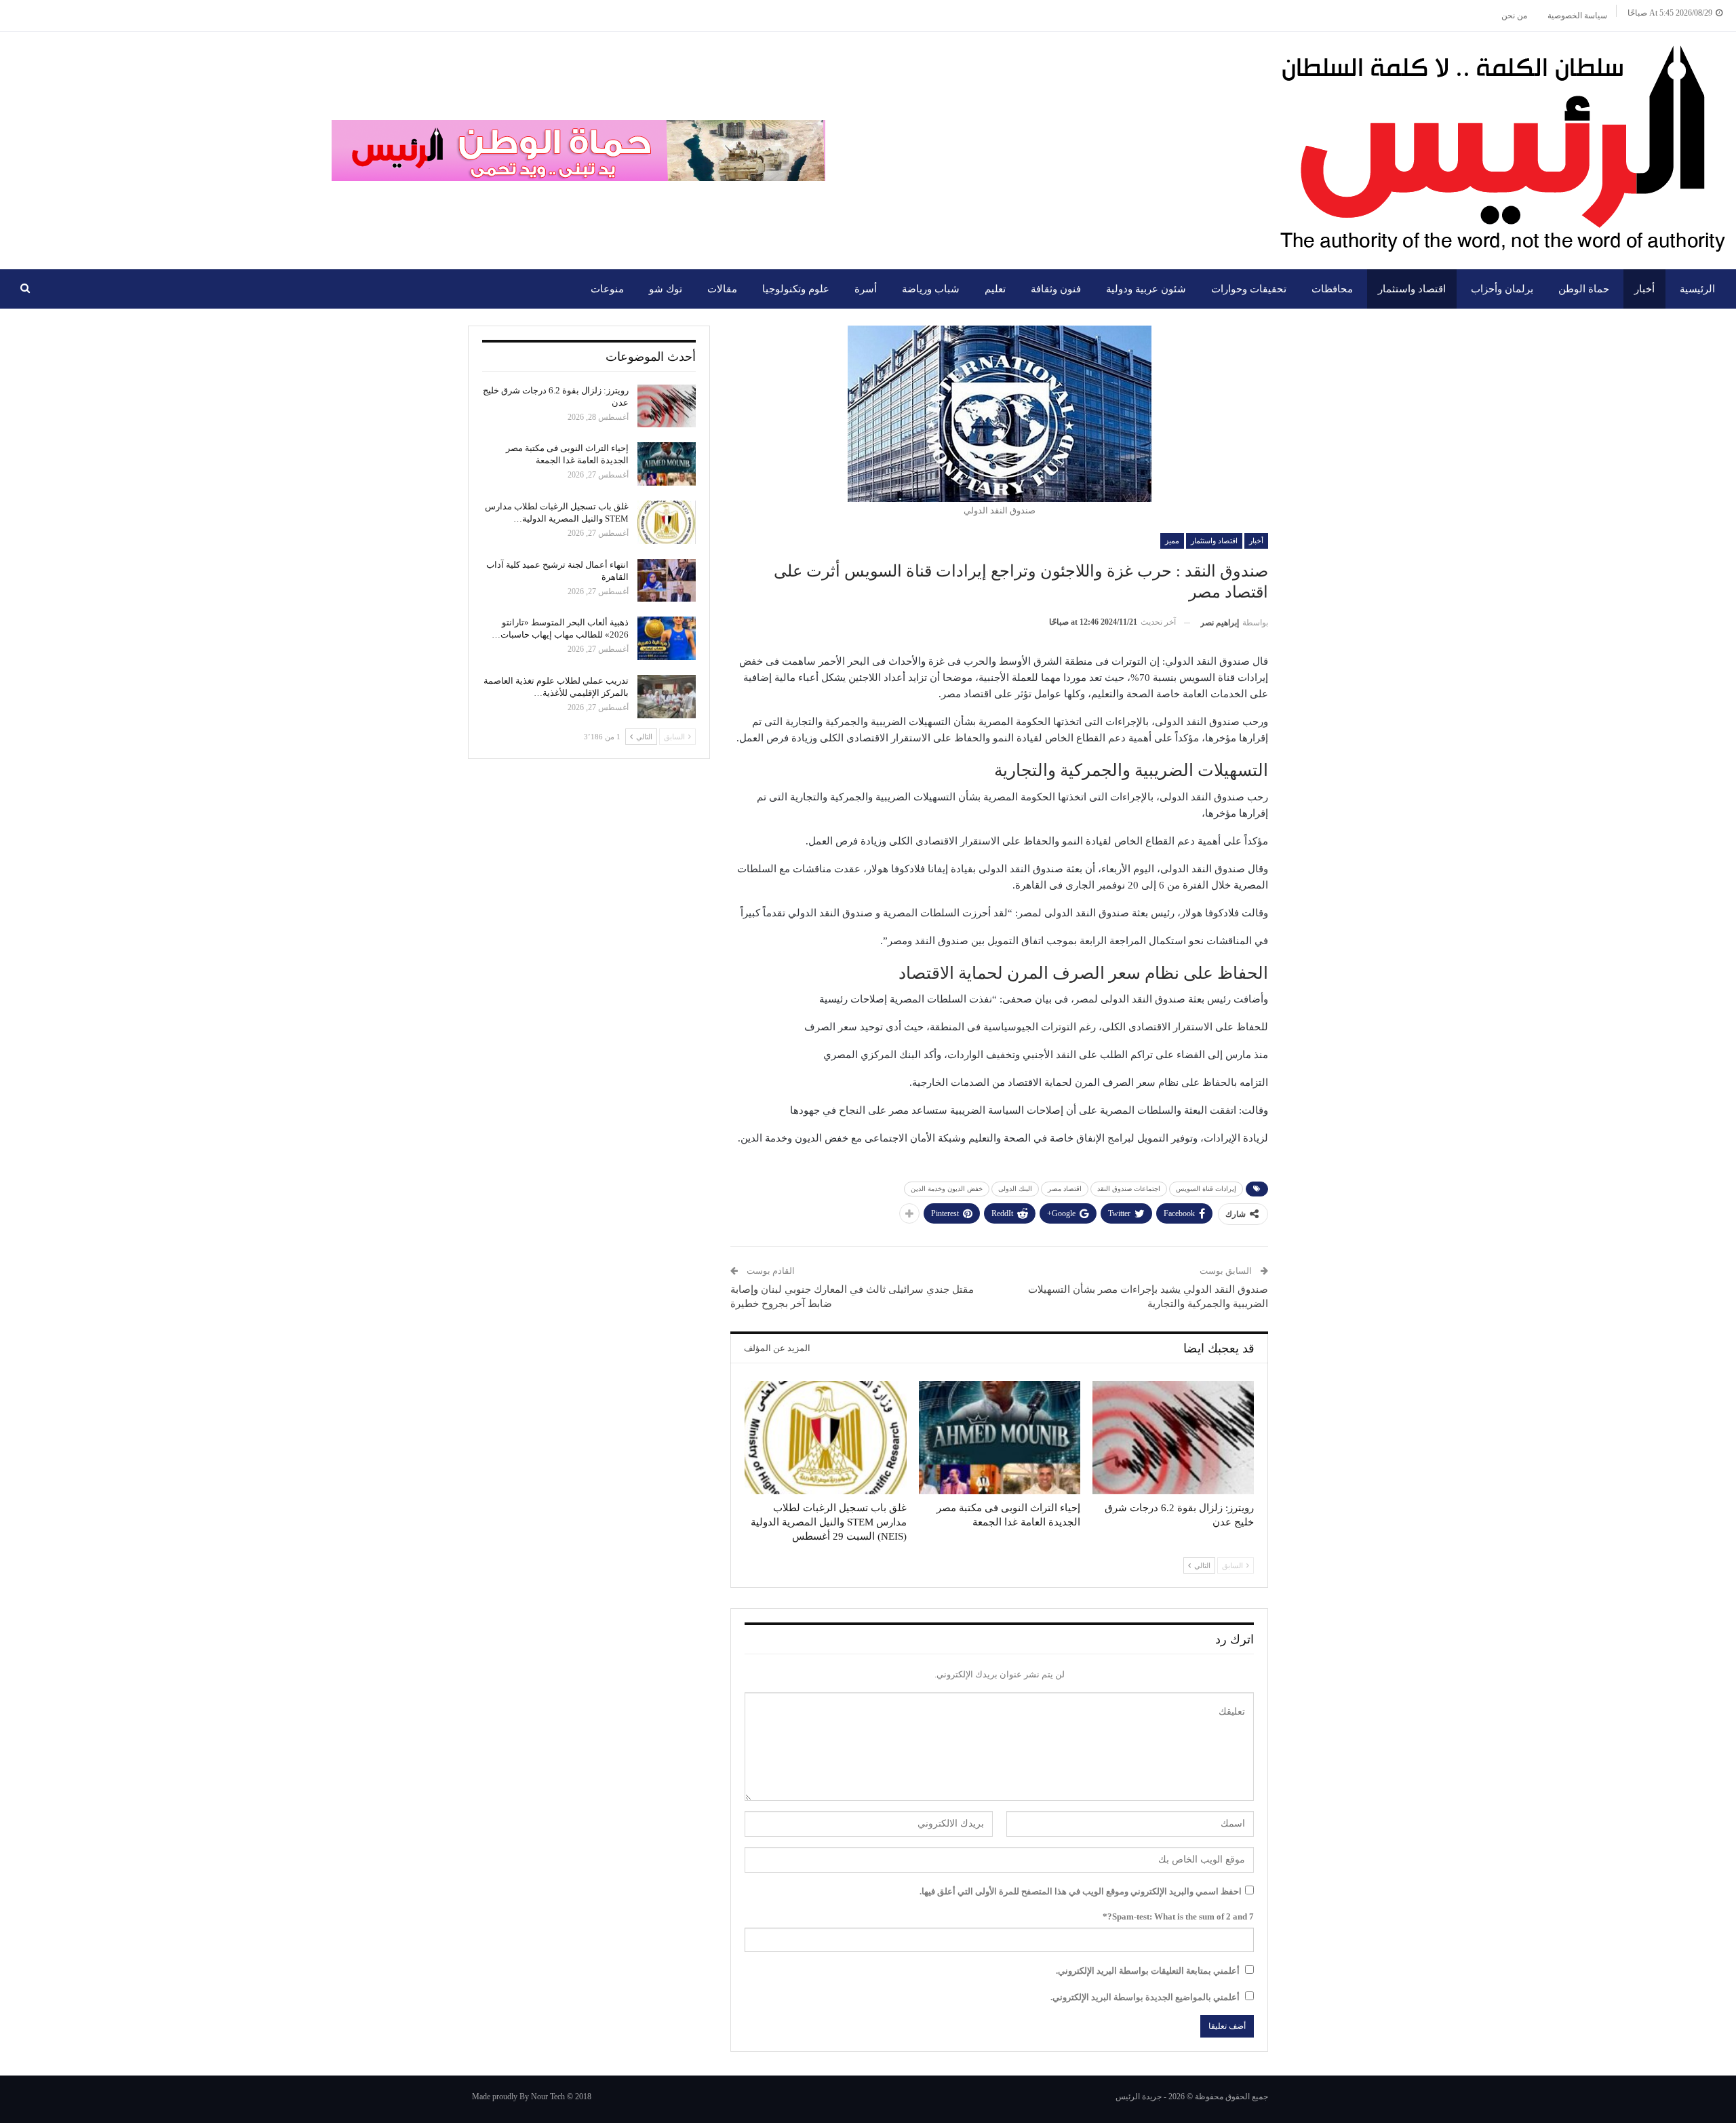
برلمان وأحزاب (1502, 289)
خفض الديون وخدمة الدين (947, 1189)
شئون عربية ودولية (1146, 289)
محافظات (1332, 289)
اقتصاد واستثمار (1412, 289)
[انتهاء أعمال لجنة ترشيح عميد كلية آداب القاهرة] (667, 581)
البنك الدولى (1015, 1189)
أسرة (866, 289)
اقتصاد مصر (1065, 1189)
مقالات (722, 289)
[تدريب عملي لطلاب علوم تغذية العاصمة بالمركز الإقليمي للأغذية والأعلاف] (667, 697)
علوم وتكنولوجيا (796, 289)
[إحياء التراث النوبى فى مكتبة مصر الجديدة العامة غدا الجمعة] (1000, 1438)
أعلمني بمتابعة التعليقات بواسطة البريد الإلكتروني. (1148, 1971)
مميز (1172, 541)
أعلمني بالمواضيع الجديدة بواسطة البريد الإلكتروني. (1145, 1997)
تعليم (995, 289)
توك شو (666, 289)
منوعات (607, 289)
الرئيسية (1697, 289)
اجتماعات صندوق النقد (1129, 1189)
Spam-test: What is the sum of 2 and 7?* (1178, 1916)
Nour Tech (548, 2097)
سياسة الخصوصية (1577, 16)
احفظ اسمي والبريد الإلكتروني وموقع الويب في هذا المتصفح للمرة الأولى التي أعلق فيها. (1081, 1891)
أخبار (1644, 289)
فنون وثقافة (1056, 289)
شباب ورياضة (931, 289)
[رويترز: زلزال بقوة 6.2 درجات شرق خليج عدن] (1173, 1438)
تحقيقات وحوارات (1249, 289)
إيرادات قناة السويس (1206, 1189)
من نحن (1514, 16)
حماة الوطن (1584, 289)
